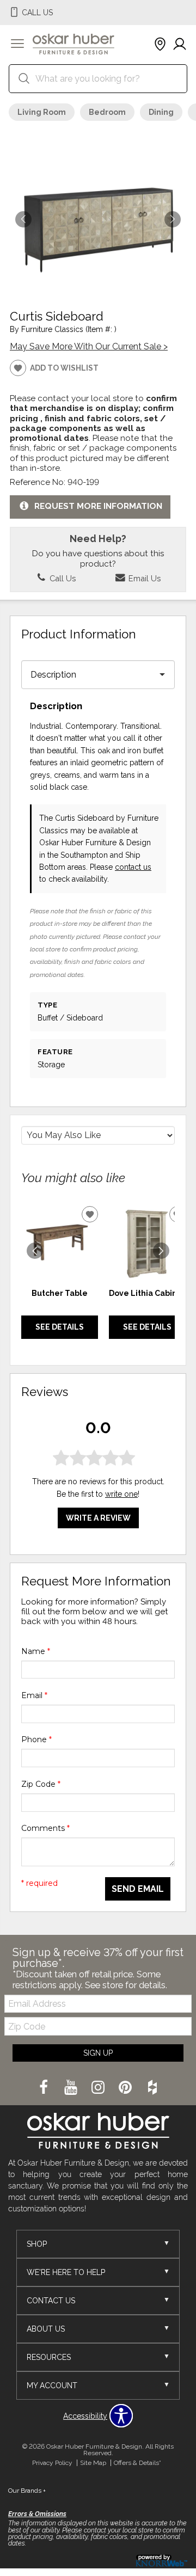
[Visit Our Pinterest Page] (126, 2088)
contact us (133, 867)
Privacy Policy (52, 2463)
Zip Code (41, 1784)
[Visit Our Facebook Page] (45, 2088)
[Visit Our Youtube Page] (72, 2088)
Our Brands (27, 2491)
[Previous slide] (35, 1251)
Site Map (93, 2463)
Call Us (62, 578)
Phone (36, 1739)
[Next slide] (161, 1251)
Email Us (143, 578)
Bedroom (107, 112)
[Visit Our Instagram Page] (99, 2088)
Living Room (42, 112)
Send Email (138, 1889)
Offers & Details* (137, 2463)
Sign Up (98, 2053)
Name (36, 1651)
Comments (45, 1828)
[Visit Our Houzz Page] (152, 2088)
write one (121, 1494)
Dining (161, 112)
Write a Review (98, 1518)
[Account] (180, 45)
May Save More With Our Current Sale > (89, 346)
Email (34, 1695)
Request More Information (98, 507)
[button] (17, 45)
